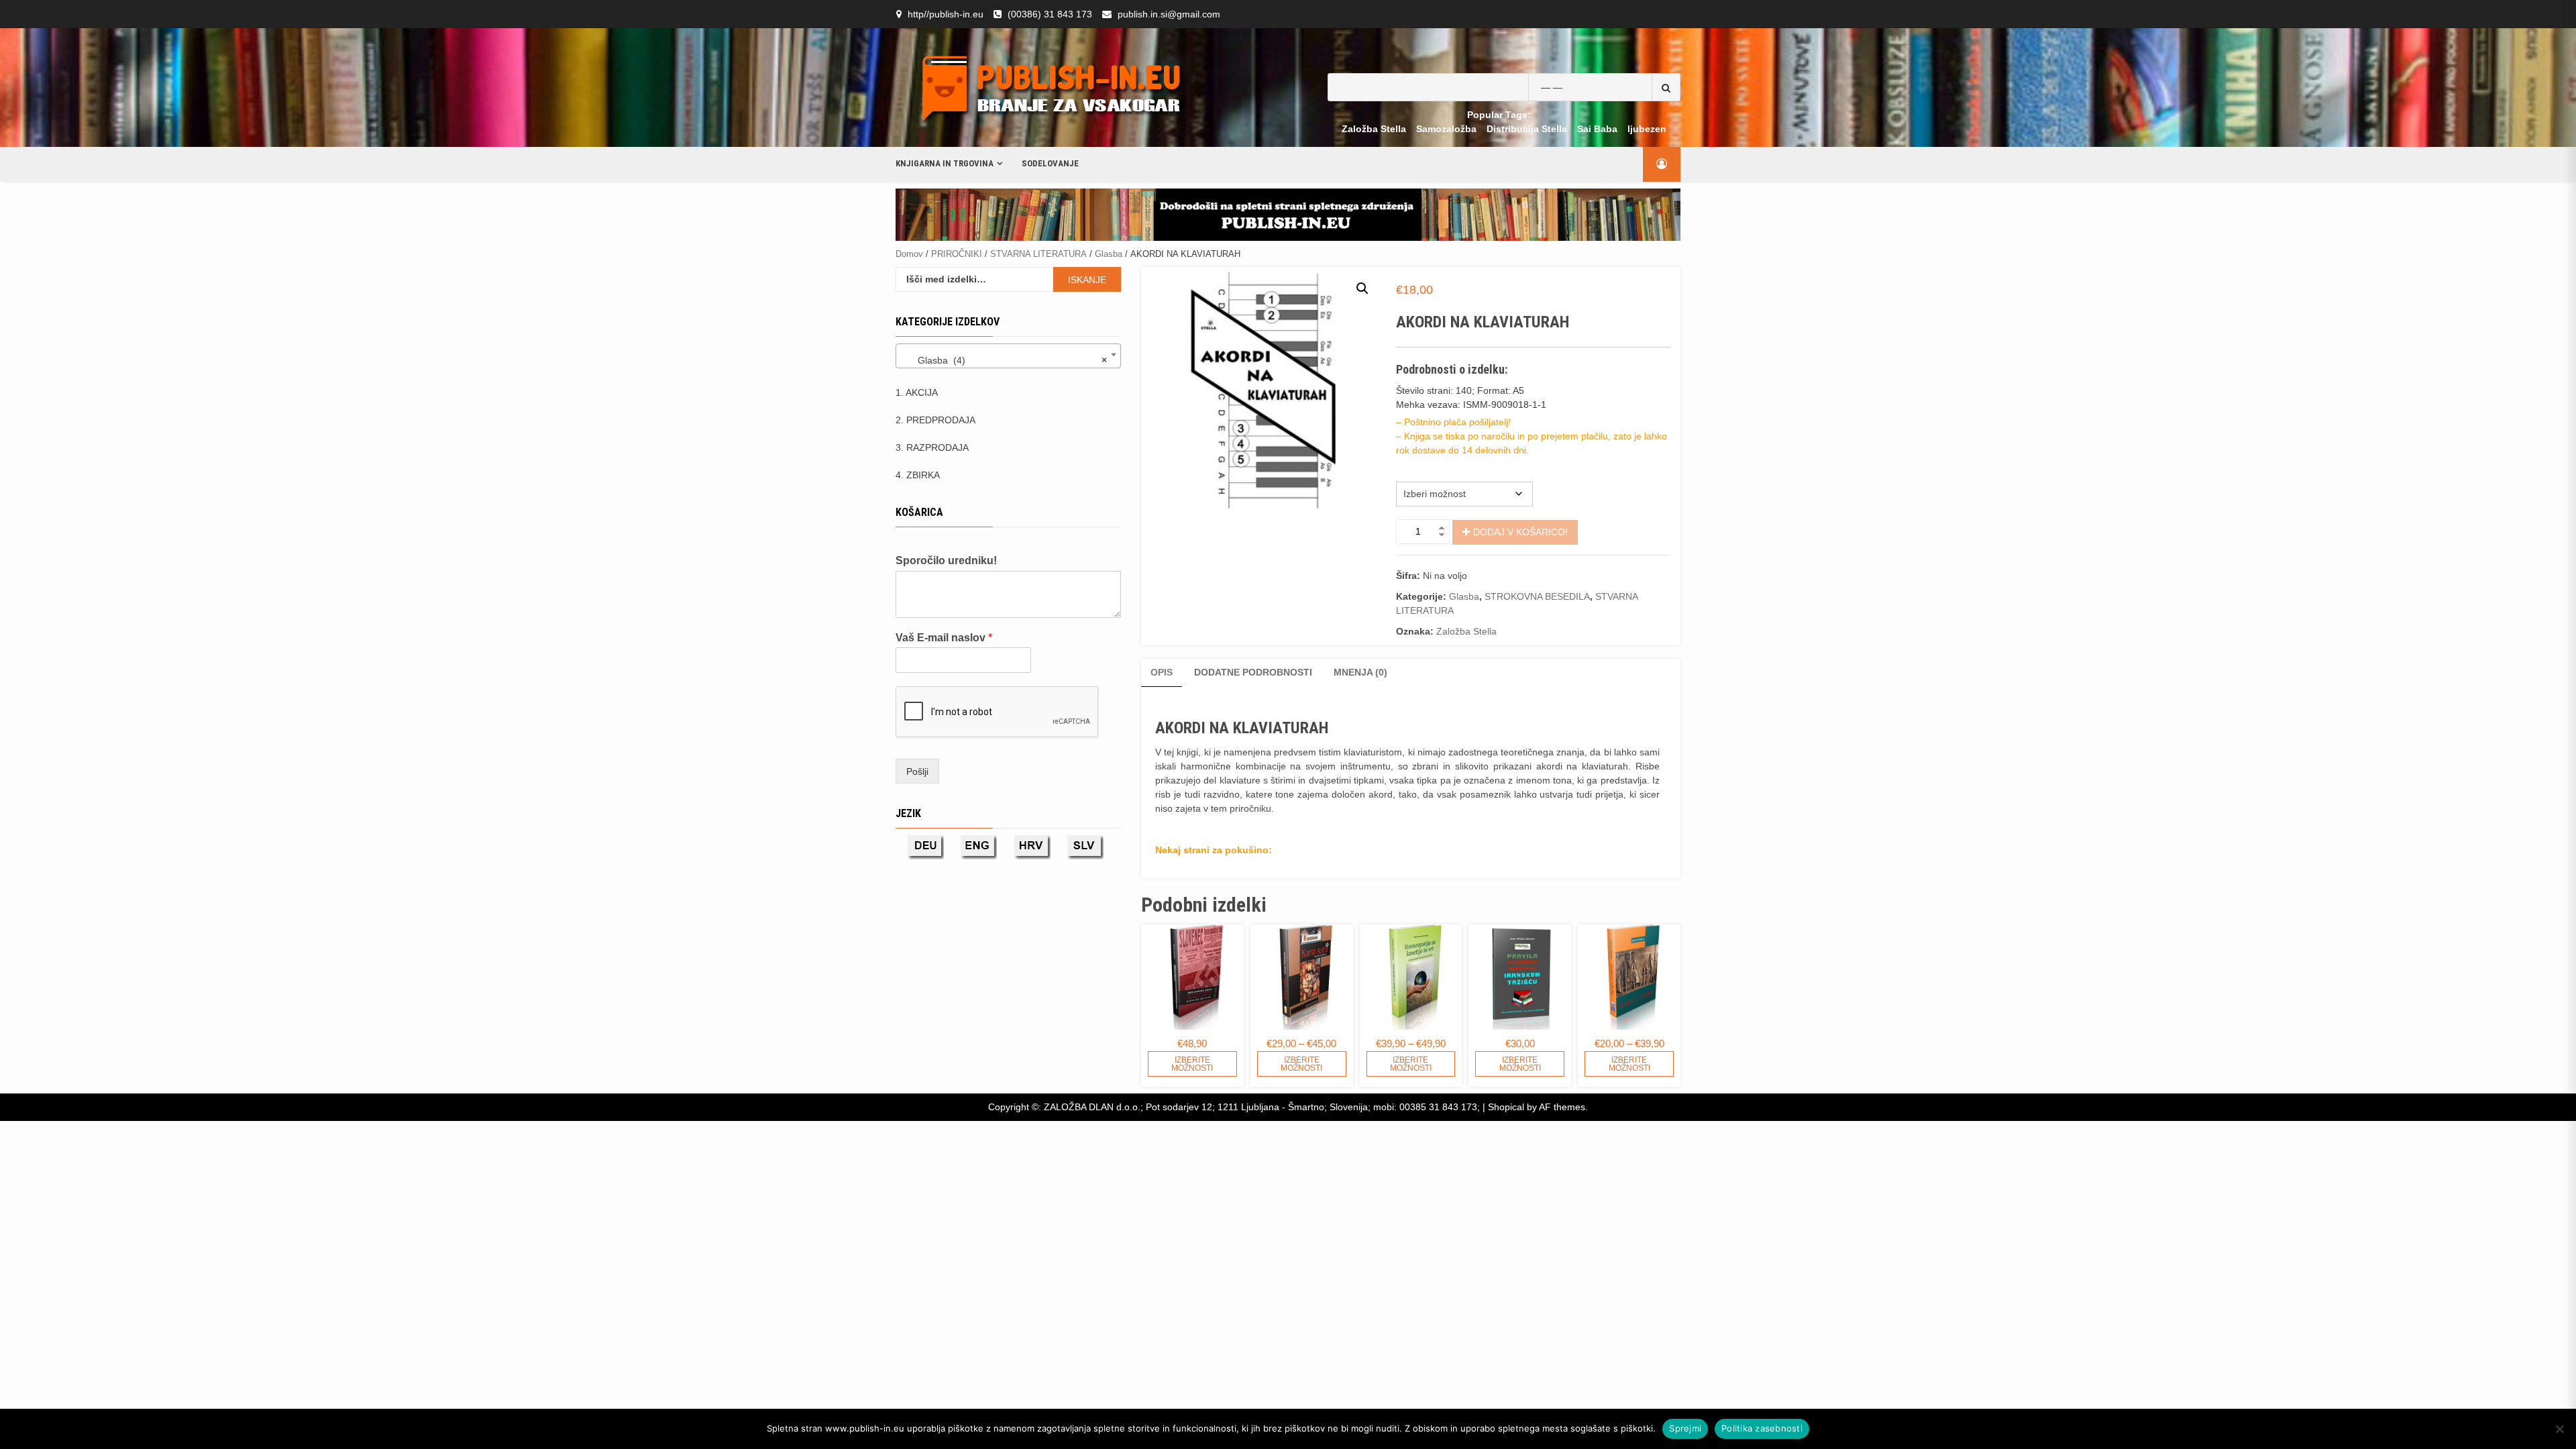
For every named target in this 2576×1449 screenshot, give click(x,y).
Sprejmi (1685, 1428)
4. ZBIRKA (918, 475)
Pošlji (917, 771)
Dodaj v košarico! (1520, 532)
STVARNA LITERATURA (1038, 254)
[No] (2559, 1429)
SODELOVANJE (1050, 163)
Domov (909, 254)
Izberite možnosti (1192, 1064)
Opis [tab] (1162, 672)
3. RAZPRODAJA (932, 447)
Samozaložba (1446, 129)
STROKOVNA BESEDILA (1537, 596)
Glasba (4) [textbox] (1004, 360)
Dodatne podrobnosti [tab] (1253, 672)
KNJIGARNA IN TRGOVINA (945, 163)
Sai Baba (1597, 129)
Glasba (1109, 254)
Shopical (1506, 1107)
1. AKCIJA (917, 392)
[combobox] (1008, 356)
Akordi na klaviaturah (1434, 468)
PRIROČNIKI (957, 254)
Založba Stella (1374, 129)
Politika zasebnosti (1762, 1428)
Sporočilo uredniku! (946, 560)
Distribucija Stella (1527, 129)
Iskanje (1087, 280)
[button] (1362, 288)
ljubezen (1647, 129)
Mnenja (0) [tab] (1360, 672)
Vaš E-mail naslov (944, 638)
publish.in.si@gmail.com (1169, 14)
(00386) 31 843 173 (1050, 14)
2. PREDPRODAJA (935, 420)
